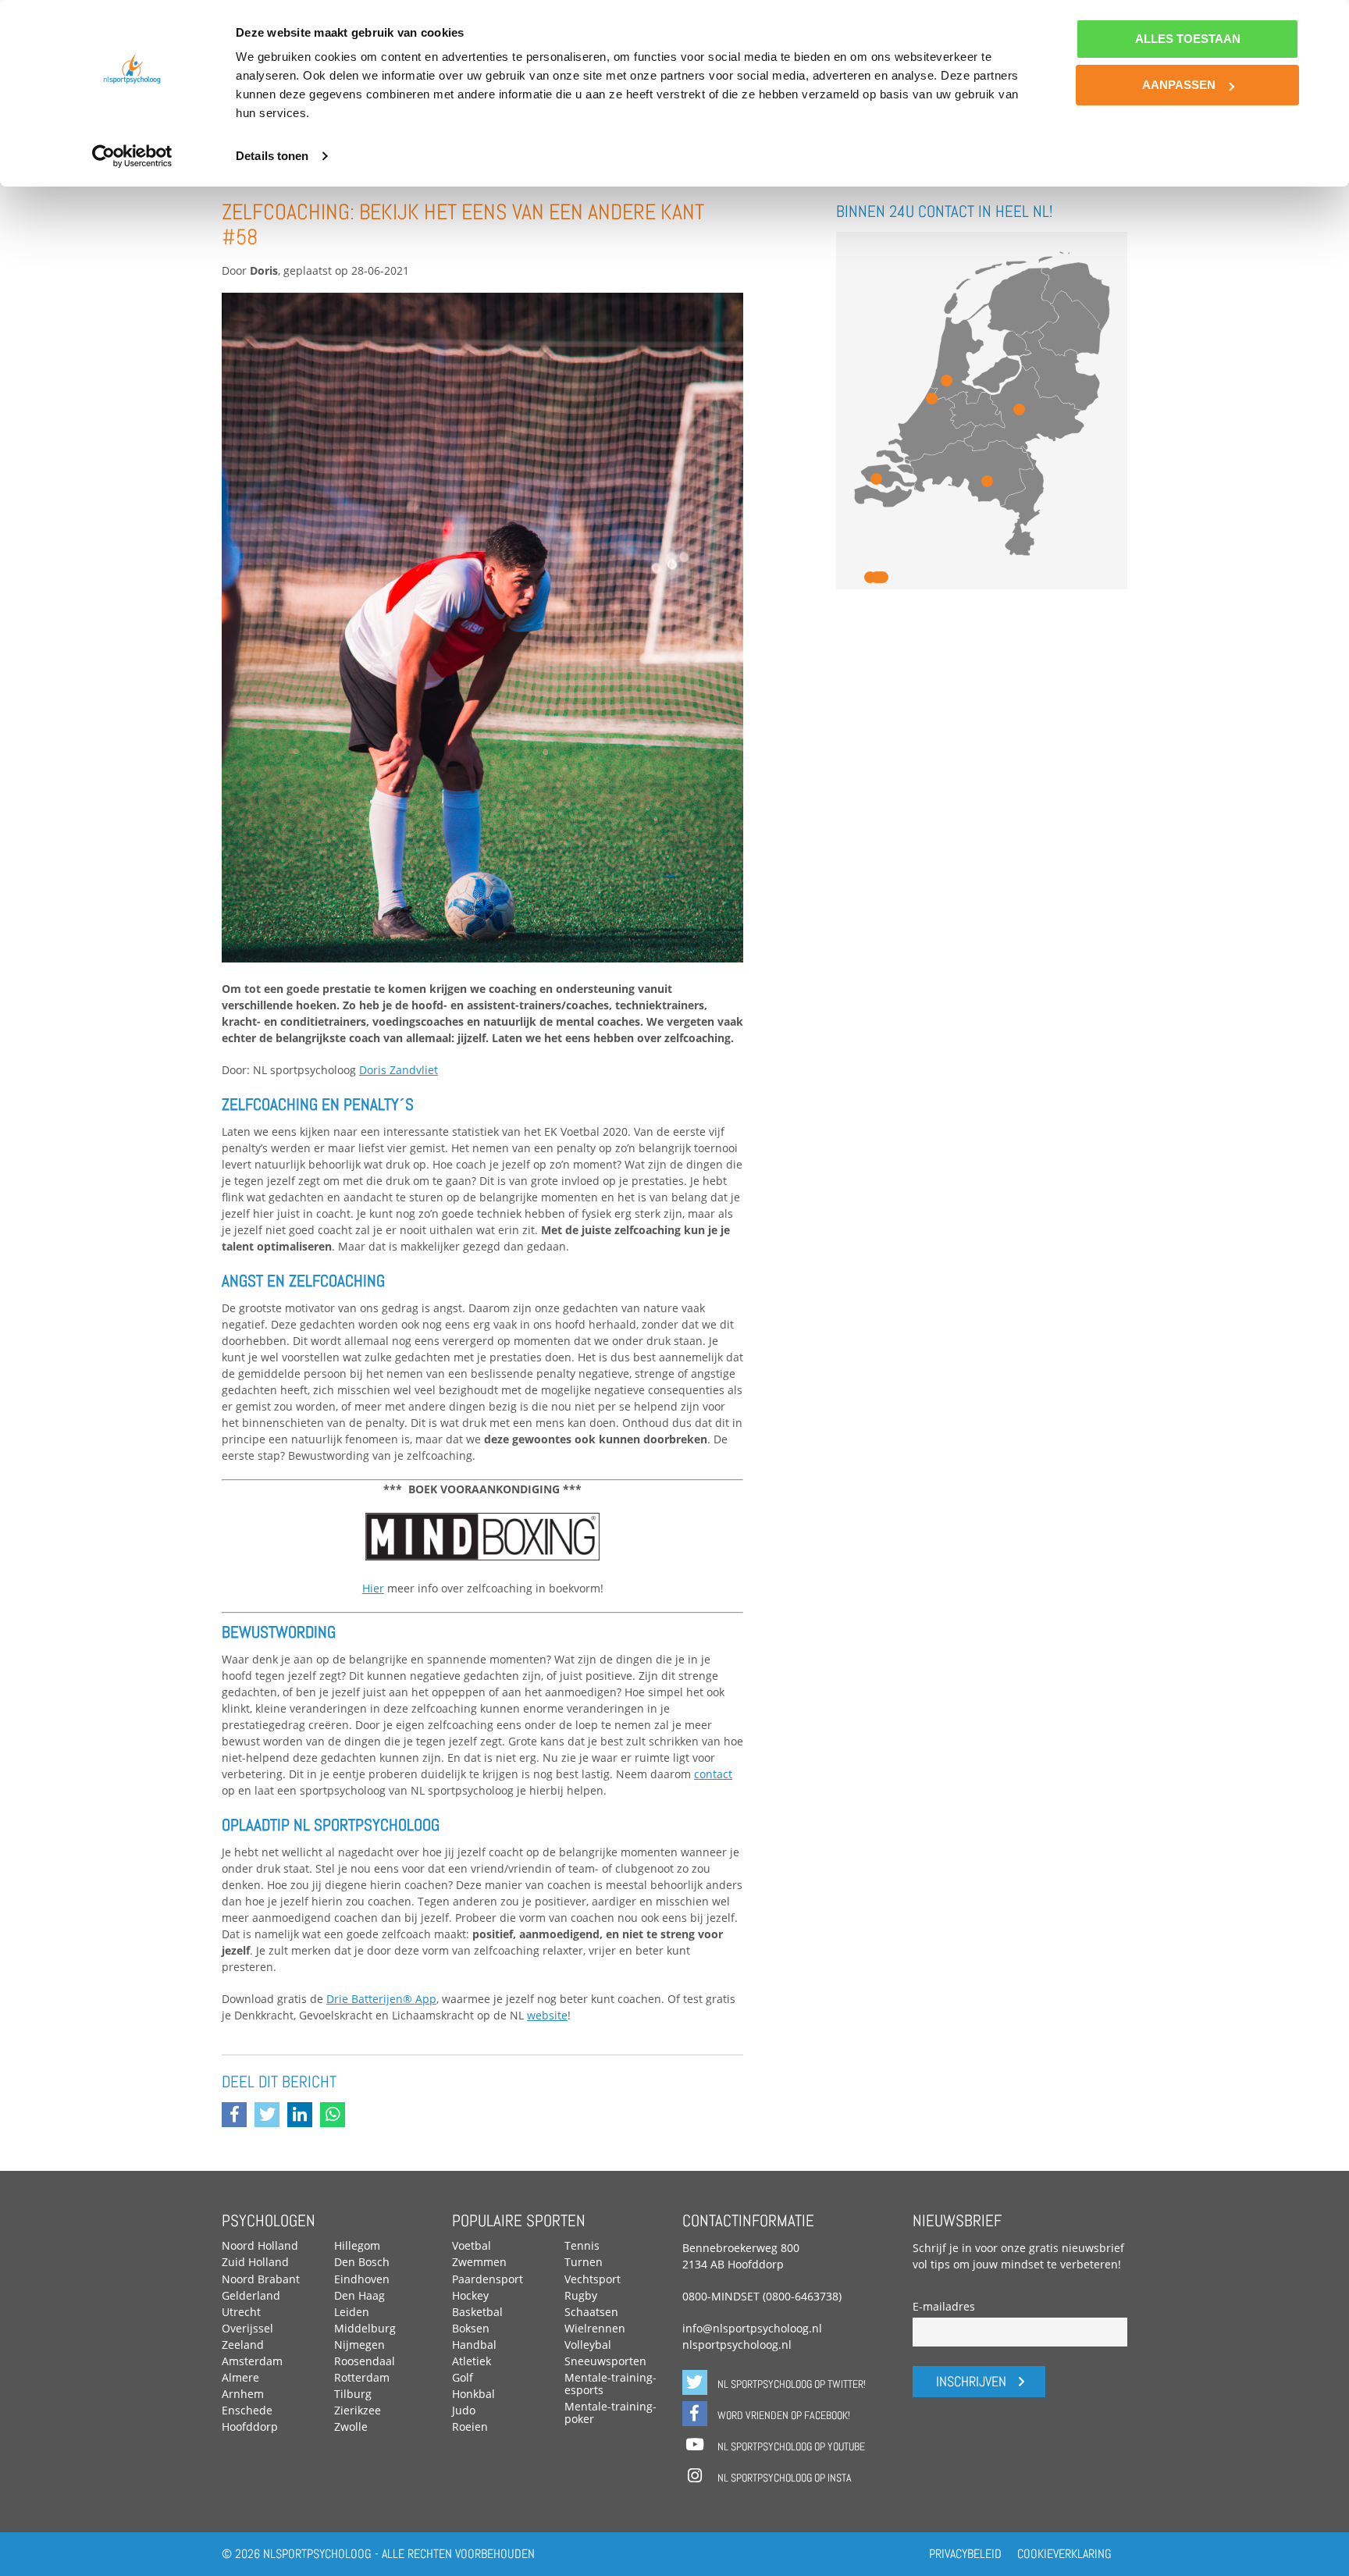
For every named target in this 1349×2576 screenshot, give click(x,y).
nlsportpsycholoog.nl (737, 2345)
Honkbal (473, 2394)
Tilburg (353, 2394)
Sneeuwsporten (605, 2361)
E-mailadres (944, 2306)
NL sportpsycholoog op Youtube (790, 2446)
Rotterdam (362, 2377)
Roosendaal (365, 2361)
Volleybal (588, 2345)
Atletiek (472, 2361)
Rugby (581, 2295)
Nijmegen (359, 2345)
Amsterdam (252, 2361)
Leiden (352, 2312)
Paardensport (488, 2279)
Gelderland (251, 2295)
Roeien (470, 2427)
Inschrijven (971, 2382)
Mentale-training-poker (610, 2412)
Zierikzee (358, 2410)
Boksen (471, 2328)
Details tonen (272, 156)
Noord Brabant (261, 2279)
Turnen (584, 2262)
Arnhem (243, 2394)
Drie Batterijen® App (381, 1999)
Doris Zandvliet (399, 1070)
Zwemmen (479, 2262)
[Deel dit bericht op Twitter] (271, 2116)
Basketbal (477, 2312)
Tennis (582, 2245)
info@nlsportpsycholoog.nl (752, 2328)
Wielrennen (595, 2328)
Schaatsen (591, 2312)
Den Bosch (362, 2262)
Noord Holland (260, 2245)
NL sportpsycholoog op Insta (783, 2478)
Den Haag (359, 2295)
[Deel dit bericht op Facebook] (238, 2116)
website (547, 2015)
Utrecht (241, 2312)
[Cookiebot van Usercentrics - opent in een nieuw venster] (132, 156)
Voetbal (472, 2245)
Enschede (247, 2410)
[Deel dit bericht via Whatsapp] (336, 2116)
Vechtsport (593, 2279)
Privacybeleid (965, 2554)
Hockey (470, 2295)
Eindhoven (362, 2279)
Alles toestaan (1188, 39)
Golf (463, 2377)
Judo (464, 2410)
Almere (240, 2377)
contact (713, 1774)
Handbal (474, 2345)
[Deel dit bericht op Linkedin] (304, 2116)
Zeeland (243, 2345)
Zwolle (351, 2427)
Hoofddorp (250, 2427)
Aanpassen (1179, 85)
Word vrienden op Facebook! (783, 2415)
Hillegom (357, 2245)
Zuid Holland (255, 2262)
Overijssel (247, 2328)
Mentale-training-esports (610, 2384)
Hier (373, 1588)
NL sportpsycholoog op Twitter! (790, 2384)
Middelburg (365, 2328)
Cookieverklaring (1064, 2554)
